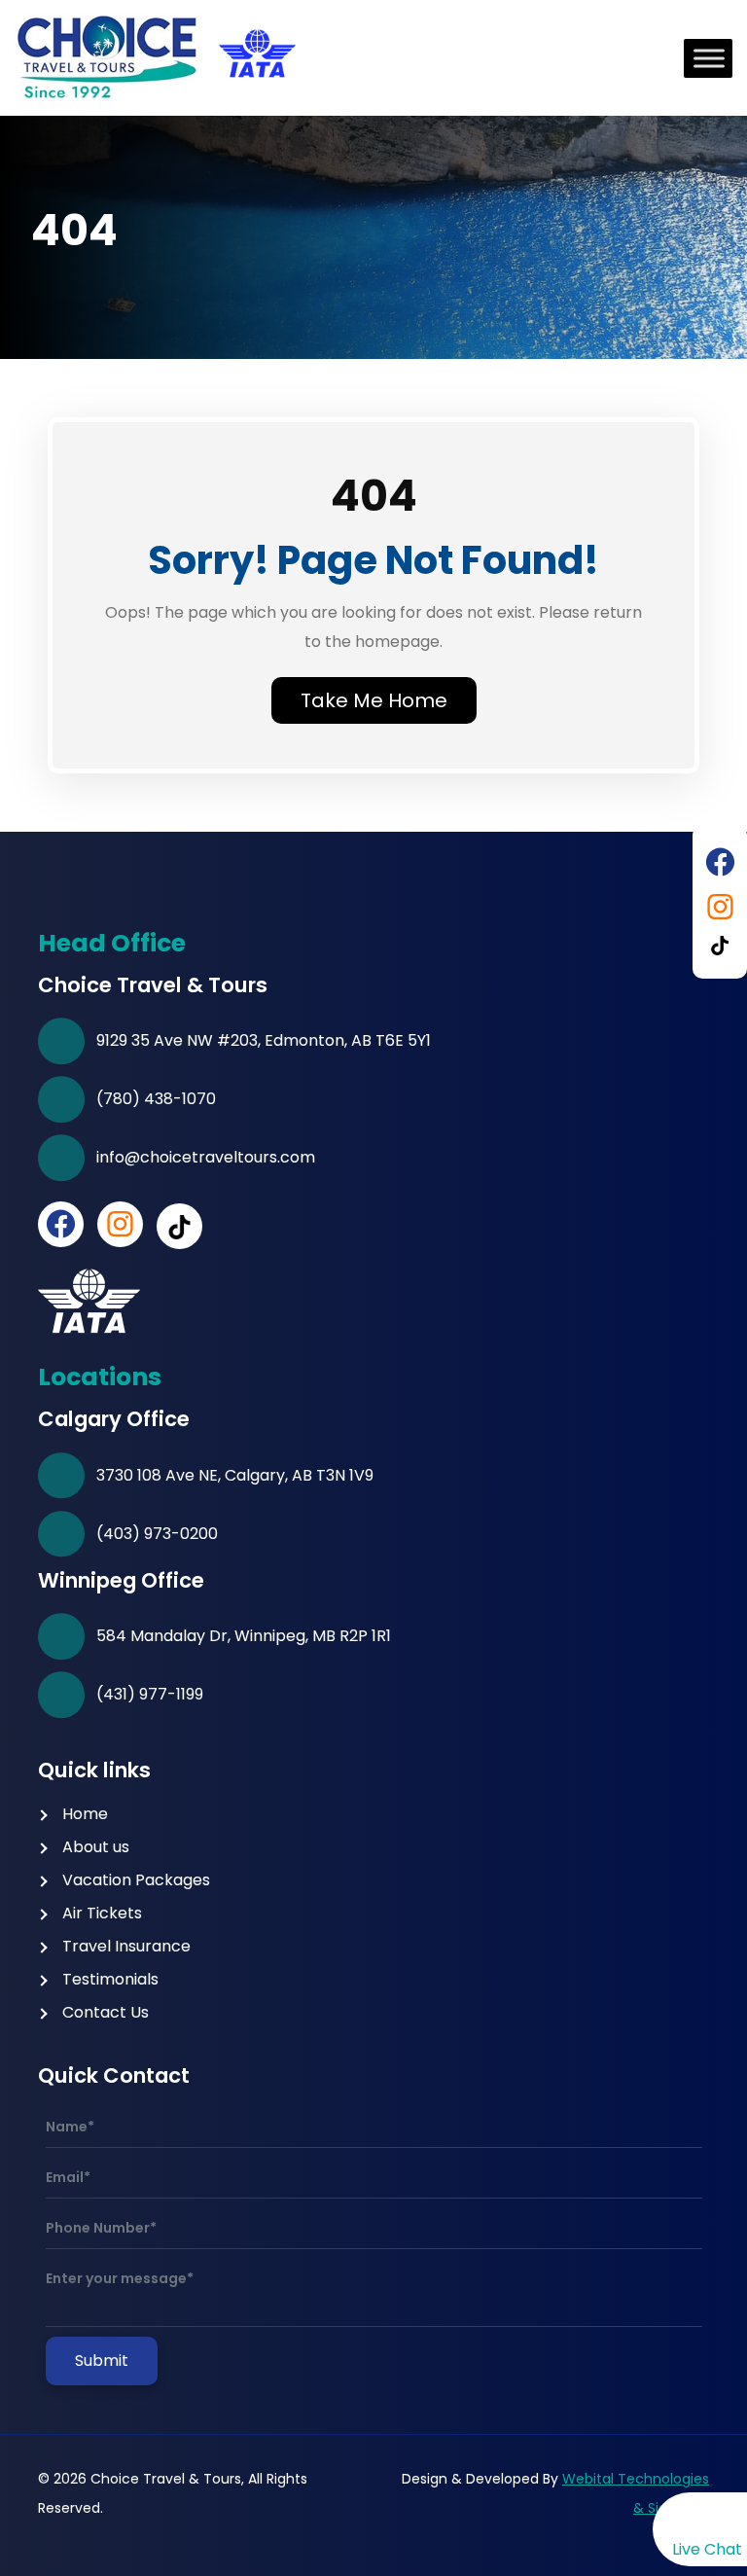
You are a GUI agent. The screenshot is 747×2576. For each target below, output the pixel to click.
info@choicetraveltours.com (206, 1157)
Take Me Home (374, 700)
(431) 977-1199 (150, 1694)
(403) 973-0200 (157, 1534)
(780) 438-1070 (156, 1099)
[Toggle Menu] (709, 58)
